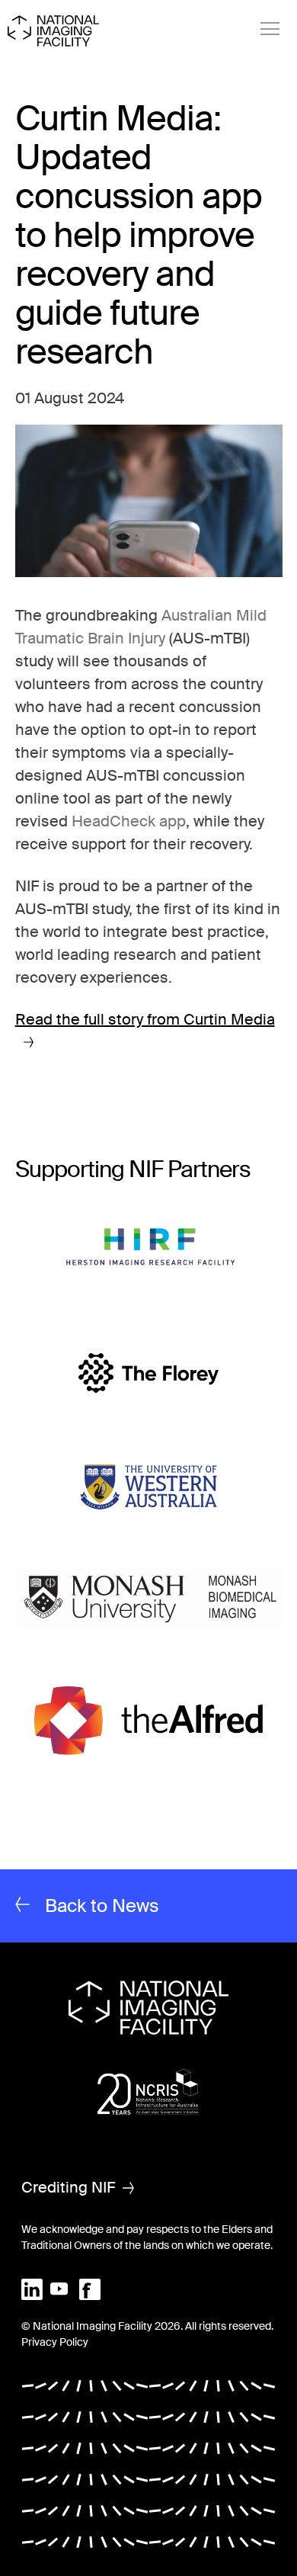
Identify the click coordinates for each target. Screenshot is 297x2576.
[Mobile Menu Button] (270, 29)
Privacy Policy (55, 2342)
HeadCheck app (129, 821)
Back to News (102, 1906)
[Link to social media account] (32, 2288)
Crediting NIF (68, 2187)
